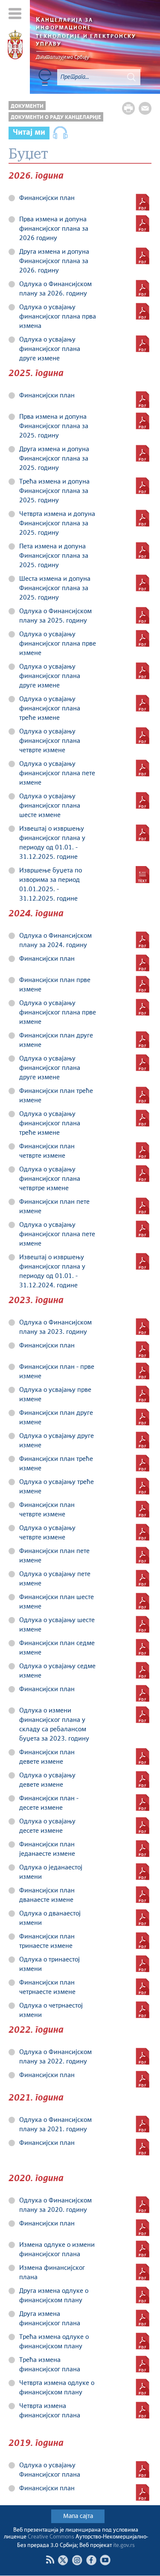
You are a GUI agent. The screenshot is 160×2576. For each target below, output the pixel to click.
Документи (27, 106)
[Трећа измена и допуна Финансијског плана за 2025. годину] (143, 486)
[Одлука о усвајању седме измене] (143, 1670)
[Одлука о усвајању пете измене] (143, 1578)
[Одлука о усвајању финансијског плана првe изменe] (143, 638)
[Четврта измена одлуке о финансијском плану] (143, 2387)
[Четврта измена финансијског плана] (143, 2410)
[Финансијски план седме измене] (143, 1647)
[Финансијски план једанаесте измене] (143, 1849)
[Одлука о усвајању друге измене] (143, 1440)
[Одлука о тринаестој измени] (143, 1964)
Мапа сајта (78, 2516)
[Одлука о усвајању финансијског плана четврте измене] (143, 736)
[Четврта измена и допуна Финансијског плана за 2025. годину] (143, 518)
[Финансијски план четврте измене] (143, 1509)
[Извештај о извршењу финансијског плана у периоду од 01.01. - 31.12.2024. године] (143, 1261)
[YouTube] (105, 2560)
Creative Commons (51, 2537)
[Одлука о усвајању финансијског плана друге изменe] (143, 1063)
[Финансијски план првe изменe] (143, 984)
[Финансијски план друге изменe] (143, 1040)
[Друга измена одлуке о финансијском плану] (143, 2295)
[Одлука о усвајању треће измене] (143, 1486)
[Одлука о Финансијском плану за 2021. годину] (143, 2124)
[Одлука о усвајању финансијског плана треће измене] (143, 1118)
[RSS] (50, 2560)
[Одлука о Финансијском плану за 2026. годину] (143, 288)
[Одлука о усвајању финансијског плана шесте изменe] (143, 800)
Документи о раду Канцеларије (56, 117)
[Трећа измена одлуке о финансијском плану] (143, 2341)
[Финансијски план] (143, 202)
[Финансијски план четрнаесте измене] (143, 1987)
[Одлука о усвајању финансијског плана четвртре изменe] (143, 1174)
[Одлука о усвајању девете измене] (143, 1779)
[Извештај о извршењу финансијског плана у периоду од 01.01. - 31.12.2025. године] (143, 833)
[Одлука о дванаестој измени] (143, 1918)
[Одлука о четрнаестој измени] (143, 2010)
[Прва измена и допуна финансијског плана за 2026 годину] (143, 223)
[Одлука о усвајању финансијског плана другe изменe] (143, 344)
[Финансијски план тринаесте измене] (143, 1941)
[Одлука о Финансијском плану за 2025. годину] (143, 615)
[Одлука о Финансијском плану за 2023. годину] (143, 1327)
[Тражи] (131, 77)
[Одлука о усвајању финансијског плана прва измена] (143, 311)
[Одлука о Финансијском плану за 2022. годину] (143, 2056)
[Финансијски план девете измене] (143, 1756)
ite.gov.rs (124, 2546)
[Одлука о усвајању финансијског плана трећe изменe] (143, 703)
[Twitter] (63, 2560)
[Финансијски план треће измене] (143, 1463)
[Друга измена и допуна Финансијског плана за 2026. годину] (143, 256)
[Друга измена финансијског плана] (143, 2318)
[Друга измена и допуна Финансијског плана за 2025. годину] (143, 453)
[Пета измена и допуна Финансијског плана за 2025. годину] (143, 551)
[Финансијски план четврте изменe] (143, 1150)
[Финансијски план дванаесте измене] (143, 1895)
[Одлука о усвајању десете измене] (143, 1826)
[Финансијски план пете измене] (143, 1555)
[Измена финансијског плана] (143, 2272)
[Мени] (15, 13)
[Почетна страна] (15, 46)
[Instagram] (77, 2560)
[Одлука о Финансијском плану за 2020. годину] (143, 2205)
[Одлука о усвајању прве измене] (143, 1394)
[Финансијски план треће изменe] (143, 1095)
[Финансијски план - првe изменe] (143, 1371)
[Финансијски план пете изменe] (143, 1206)
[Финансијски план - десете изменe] (143, 1802)
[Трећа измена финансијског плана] (143, 2364)
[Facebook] (91, 2560)
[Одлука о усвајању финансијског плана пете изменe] (143, 768)
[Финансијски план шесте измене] (143, 1601)
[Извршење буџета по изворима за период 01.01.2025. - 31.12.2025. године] (143, 875)
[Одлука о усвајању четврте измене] (143, 1532)
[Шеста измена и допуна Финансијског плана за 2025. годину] (143, 583)
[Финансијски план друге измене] (143, 1417)
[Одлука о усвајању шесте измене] (143, 1624)
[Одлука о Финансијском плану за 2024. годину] (143, 940)
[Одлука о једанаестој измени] (143, 1872)
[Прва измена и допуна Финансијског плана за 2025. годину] (143, 421)
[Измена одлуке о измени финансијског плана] (143, 2249)
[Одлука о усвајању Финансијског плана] (143, 2469)
